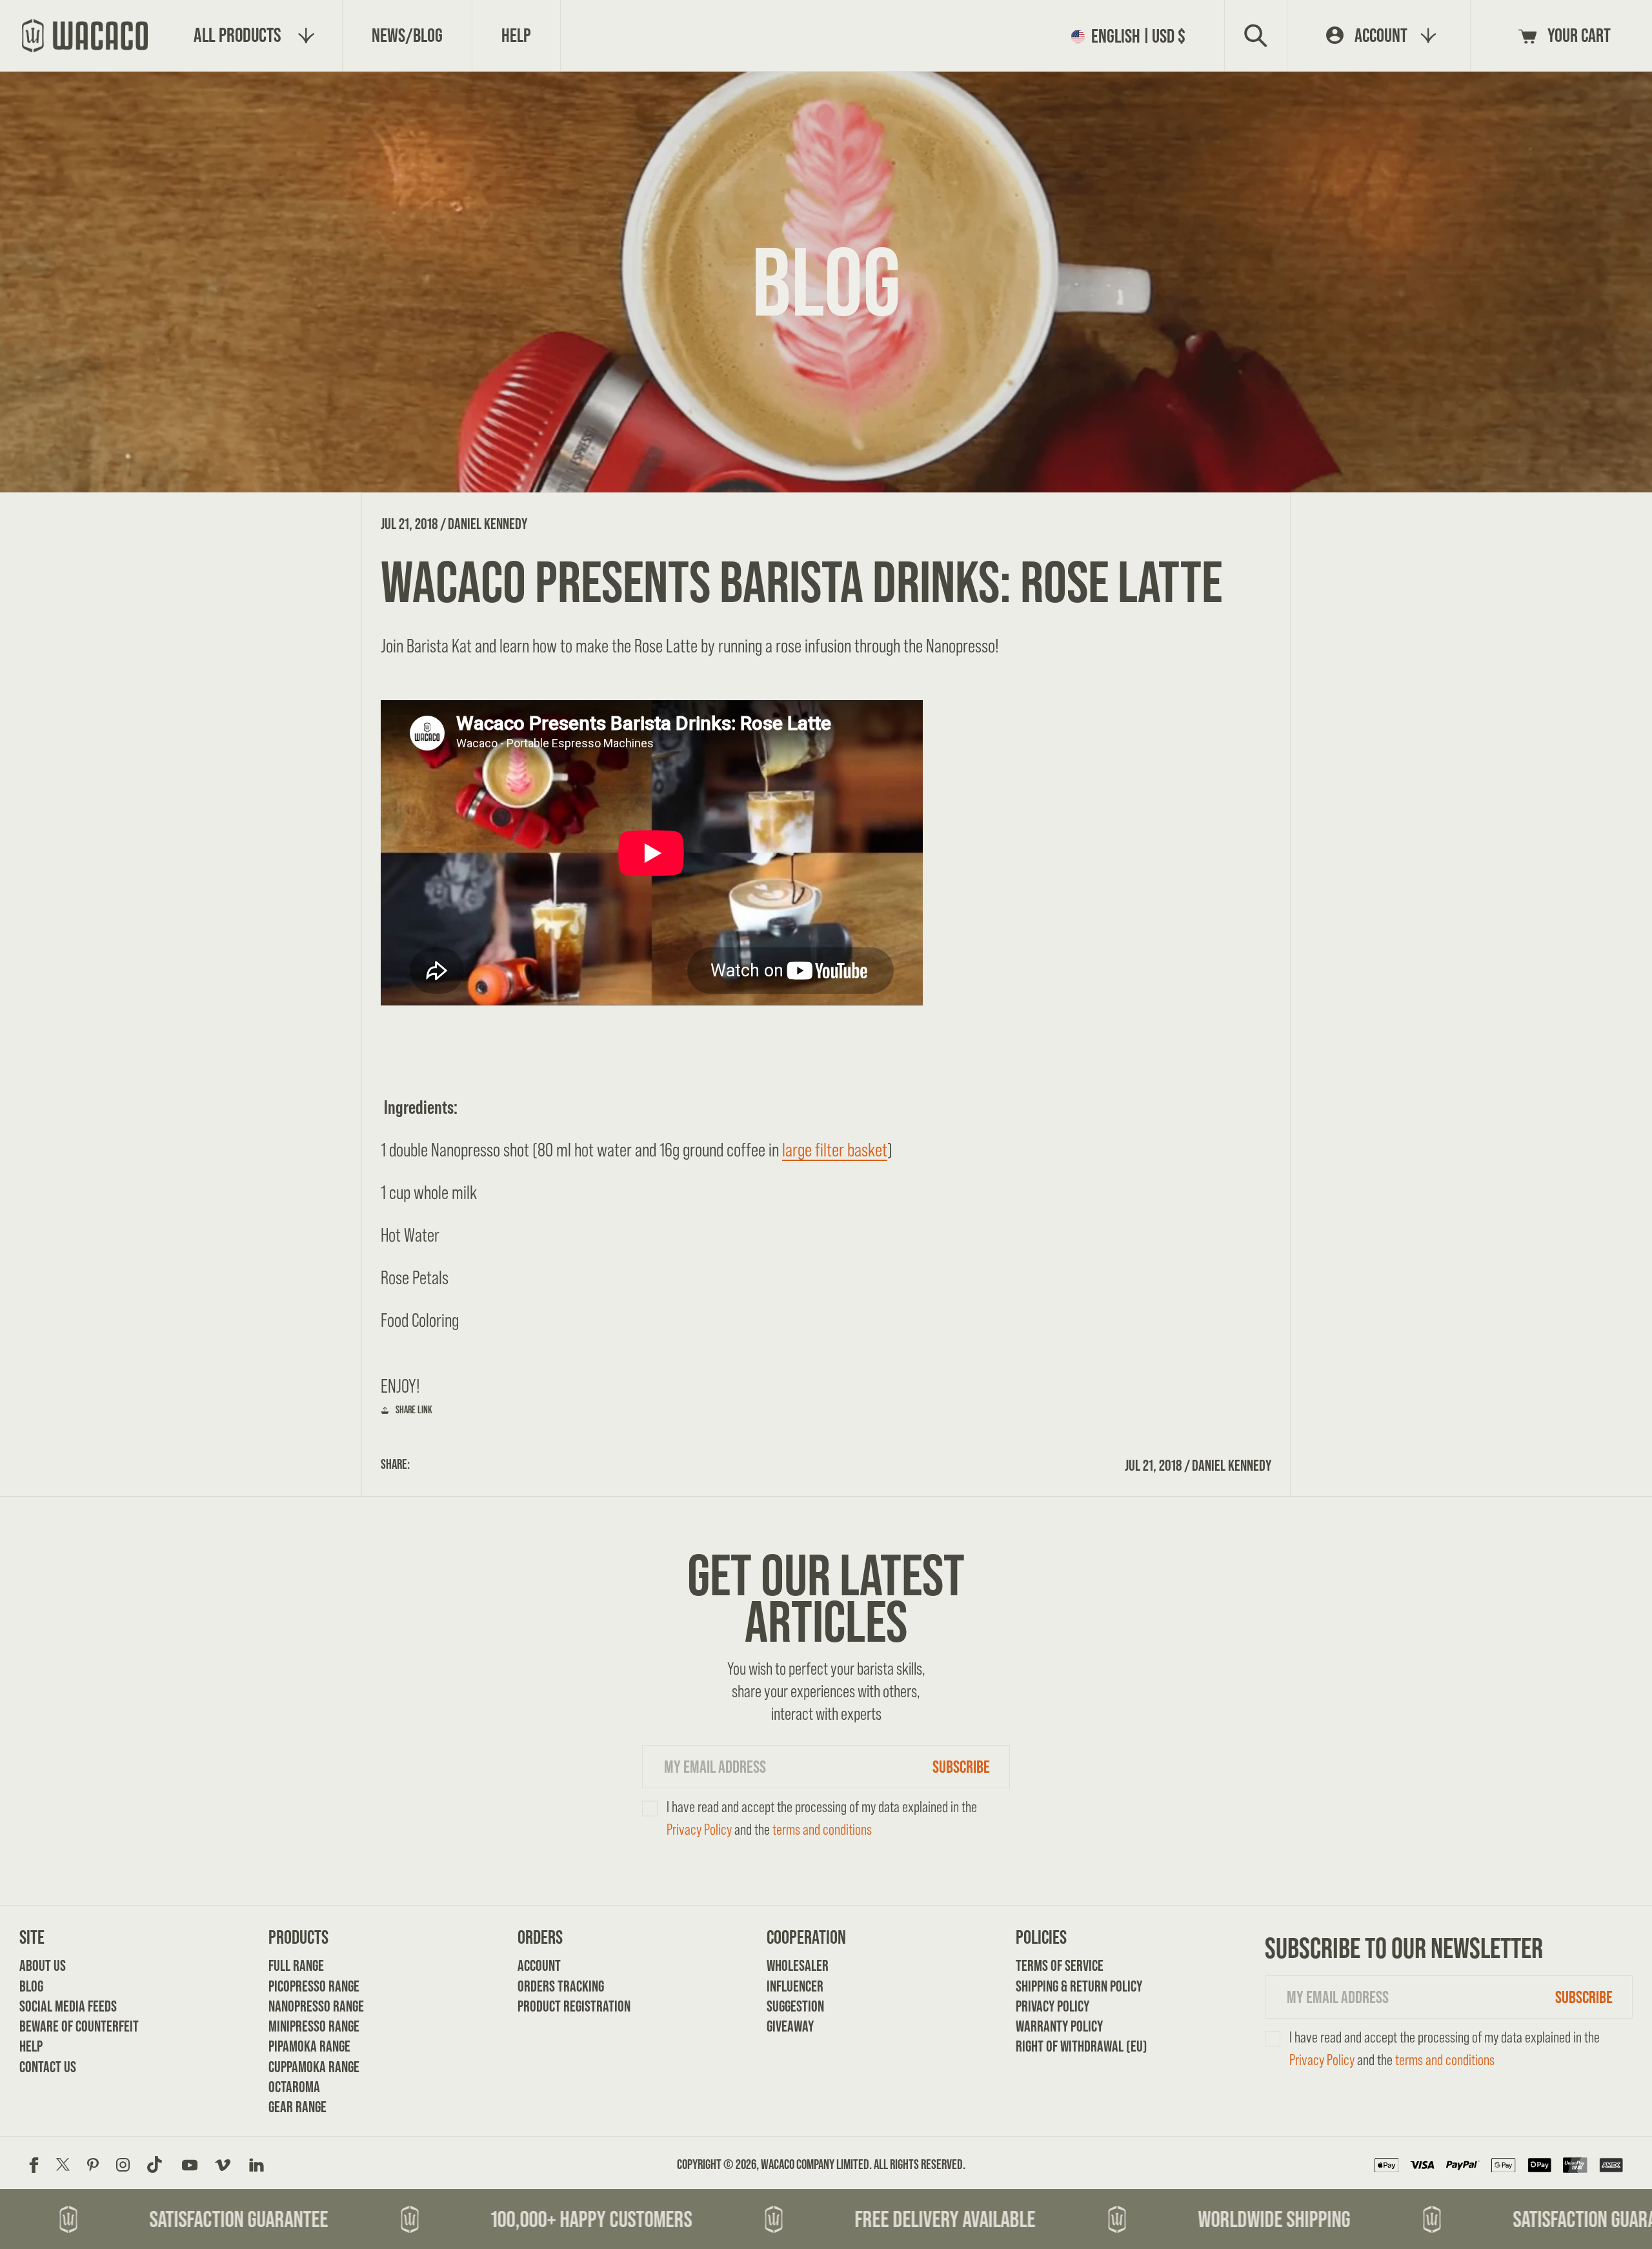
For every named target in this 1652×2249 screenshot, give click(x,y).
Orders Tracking (561, 1986)
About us (43, 1965)
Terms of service (1059, 1965)
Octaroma (294, 2087)
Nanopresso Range (312, 2006)
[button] (1133, 36)
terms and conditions (822, 1829)
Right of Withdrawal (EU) (1059, 2046)
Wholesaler (798, 1965)
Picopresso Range (312, 1986)
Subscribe (961, 1767)
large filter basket (835, 1150)
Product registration (561, 2006)
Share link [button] (414, 1410)
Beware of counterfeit (63, 2026)
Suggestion (795, 2006)
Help (31, 2046)
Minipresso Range (312, 2026)
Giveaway (790, 2026)
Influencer (795, 1986)
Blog (31, 1986)
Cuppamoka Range (312, 2067)
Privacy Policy (699, 1829)
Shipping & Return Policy (1059, 1986)
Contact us (48, 2067)
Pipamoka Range (309, 2046)
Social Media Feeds (63, 2006)
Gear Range (297, 2107)
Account (539, 1965)
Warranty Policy (1059, 2026)
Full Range (296, 1965)
